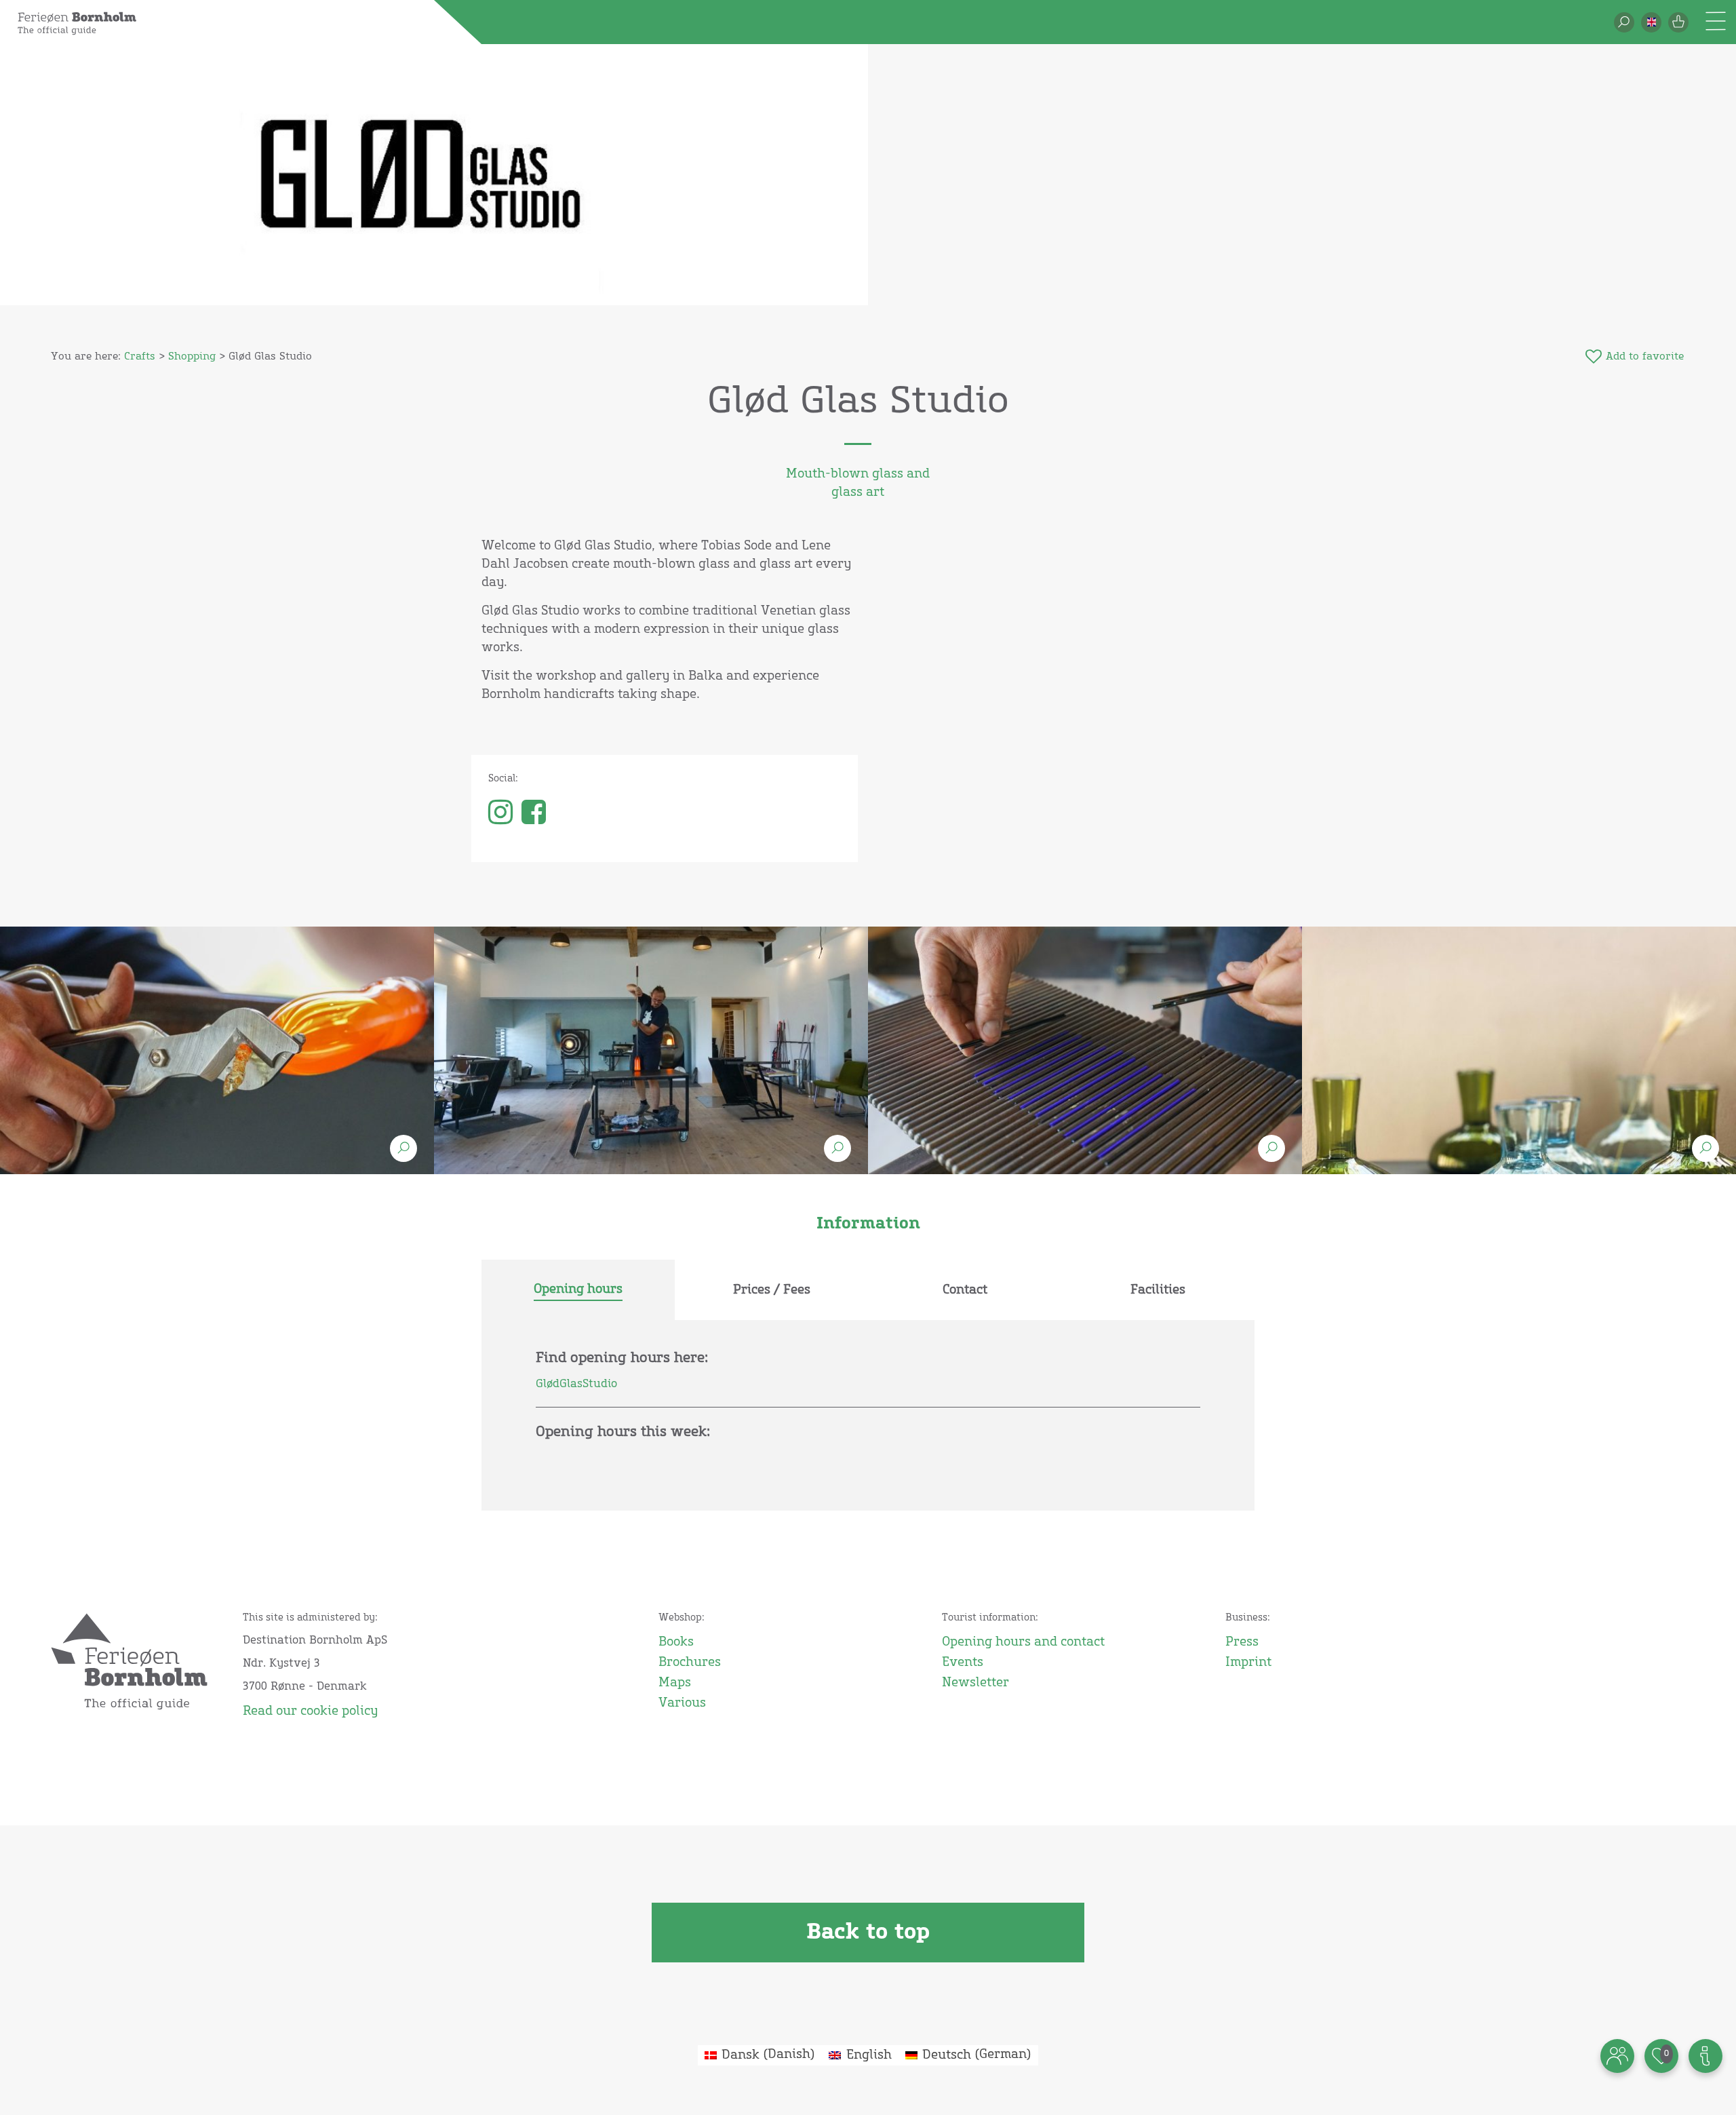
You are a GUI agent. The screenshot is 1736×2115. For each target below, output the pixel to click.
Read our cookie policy (310, 1711)
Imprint (1248, 1663)
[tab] (578, 1290)
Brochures (690, 1663)
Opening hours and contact (1023, 1642)
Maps (675, 1683)
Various (682, 1703)
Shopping (192, 356)
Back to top (868, 1933)
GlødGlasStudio (576, 1384)
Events (963, 1663)
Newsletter (975, 1683)
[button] (1651, 22)
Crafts (140, 356)
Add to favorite (1645, 356)
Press (1242, 1642)
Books (676, 1642)
